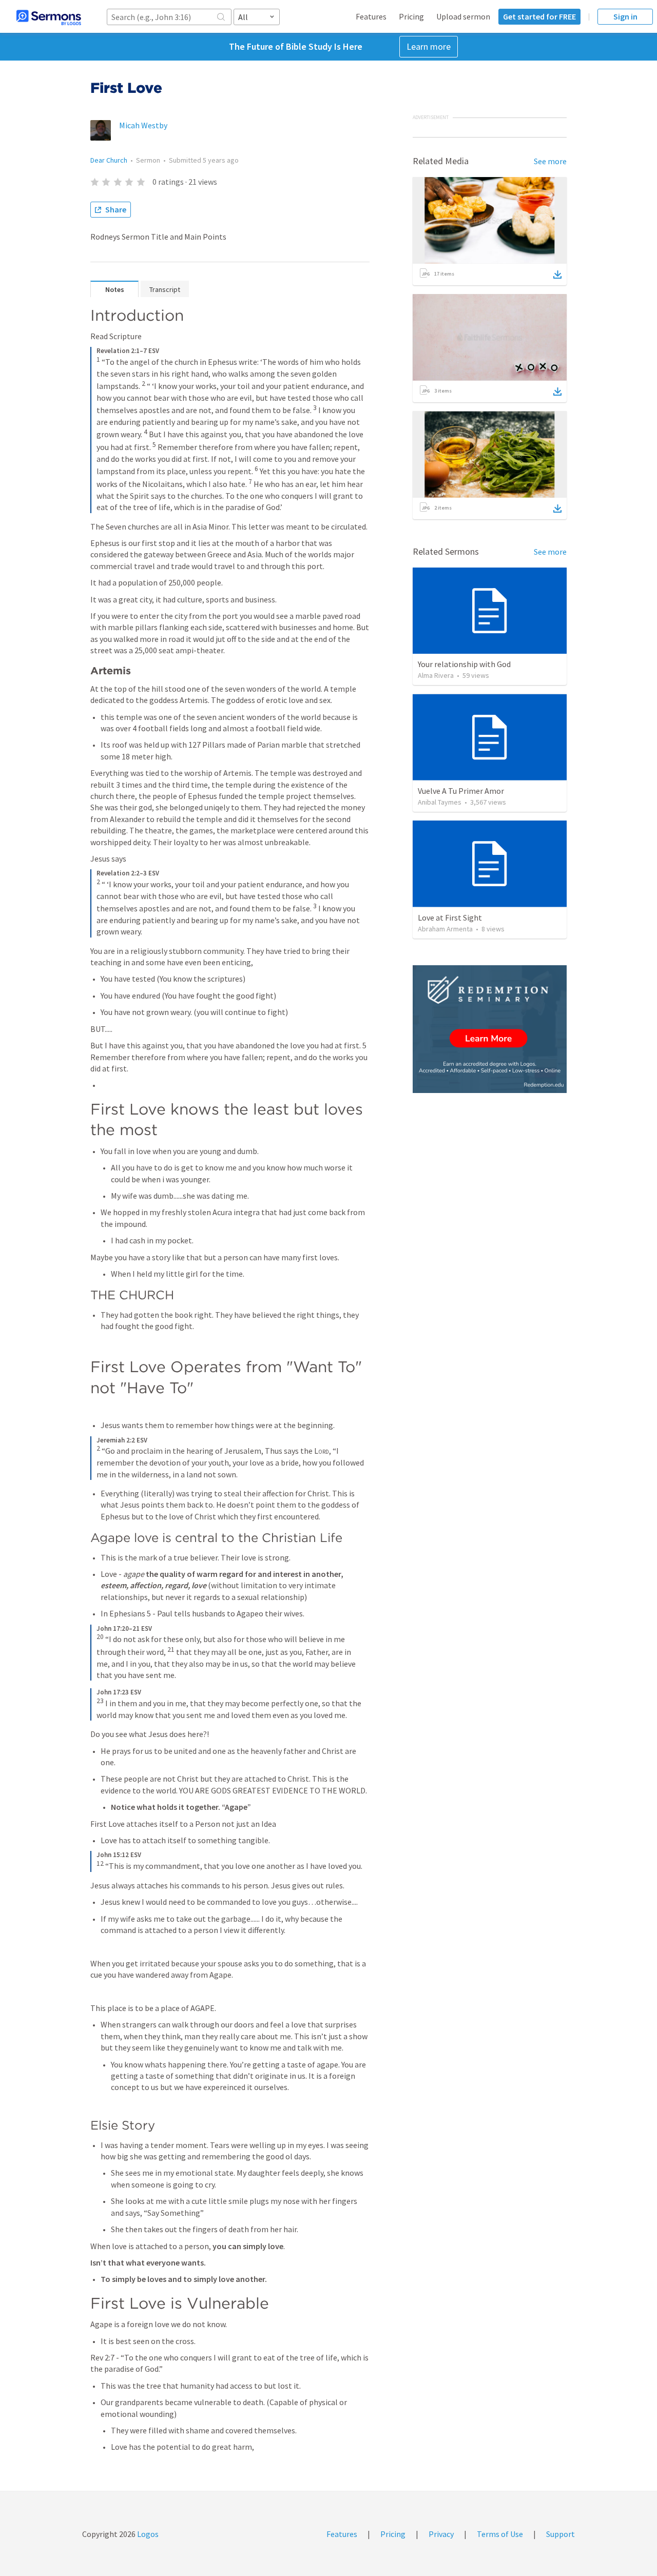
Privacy (441, 2534)
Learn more (429, 46)
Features (371, 16)
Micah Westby (143, 125)
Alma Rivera (436, 675)
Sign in (625, 16)
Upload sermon (463, 16)
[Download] (557, 275)
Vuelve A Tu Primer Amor (461, 791)
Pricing (411, 16)
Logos (147, 2534)
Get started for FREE (539, 16)
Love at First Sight (450, 918)
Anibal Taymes (440, 802)
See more (550, 161)
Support (561, 2534)
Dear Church (109, 160)
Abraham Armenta (445, 929)
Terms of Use (500, 2534)
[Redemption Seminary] (490, 1029)
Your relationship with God (464, 664)
